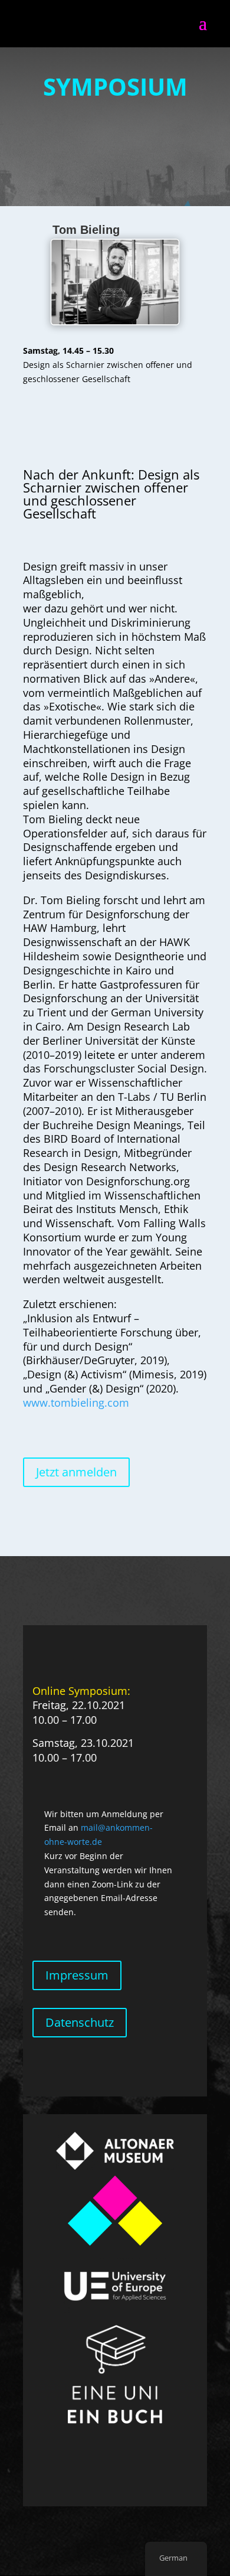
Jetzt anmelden (76, 1472)
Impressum (77, 1975)
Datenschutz (80, 2022)
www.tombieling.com (76, 1403)
